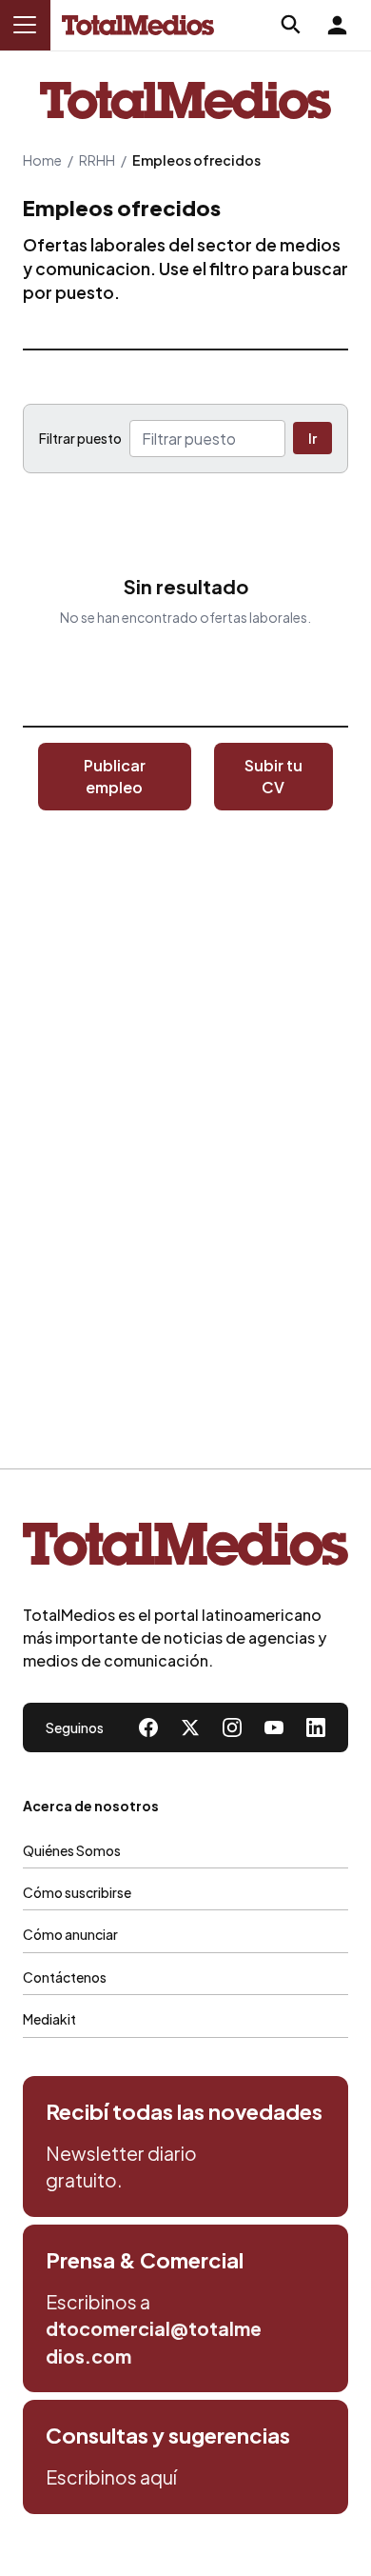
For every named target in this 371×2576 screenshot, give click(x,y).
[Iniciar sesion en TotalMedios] (337, 25)
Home (42, 160)
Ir (312, 438)
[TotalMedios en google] (232, 1727)
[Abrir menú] (25, 25)
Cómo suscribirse (77, 1892)
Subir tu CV (273, 776)
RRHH (97, 160)
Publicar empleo (115, 776)
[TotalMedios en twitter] (190, 1727)
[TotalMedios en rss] (316, 1727)
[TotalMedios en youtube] (274, 1727)
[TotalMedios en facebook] (148, 1727)
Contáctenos (65, 1977)
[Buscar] (291, 25)
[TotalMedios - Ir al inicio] (138, 25)
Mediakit (49, 2019)
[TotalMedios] (185, 1548)
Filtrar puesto (80, 438)
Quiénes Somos (72, 1850)
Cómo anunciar (70, 1934)
